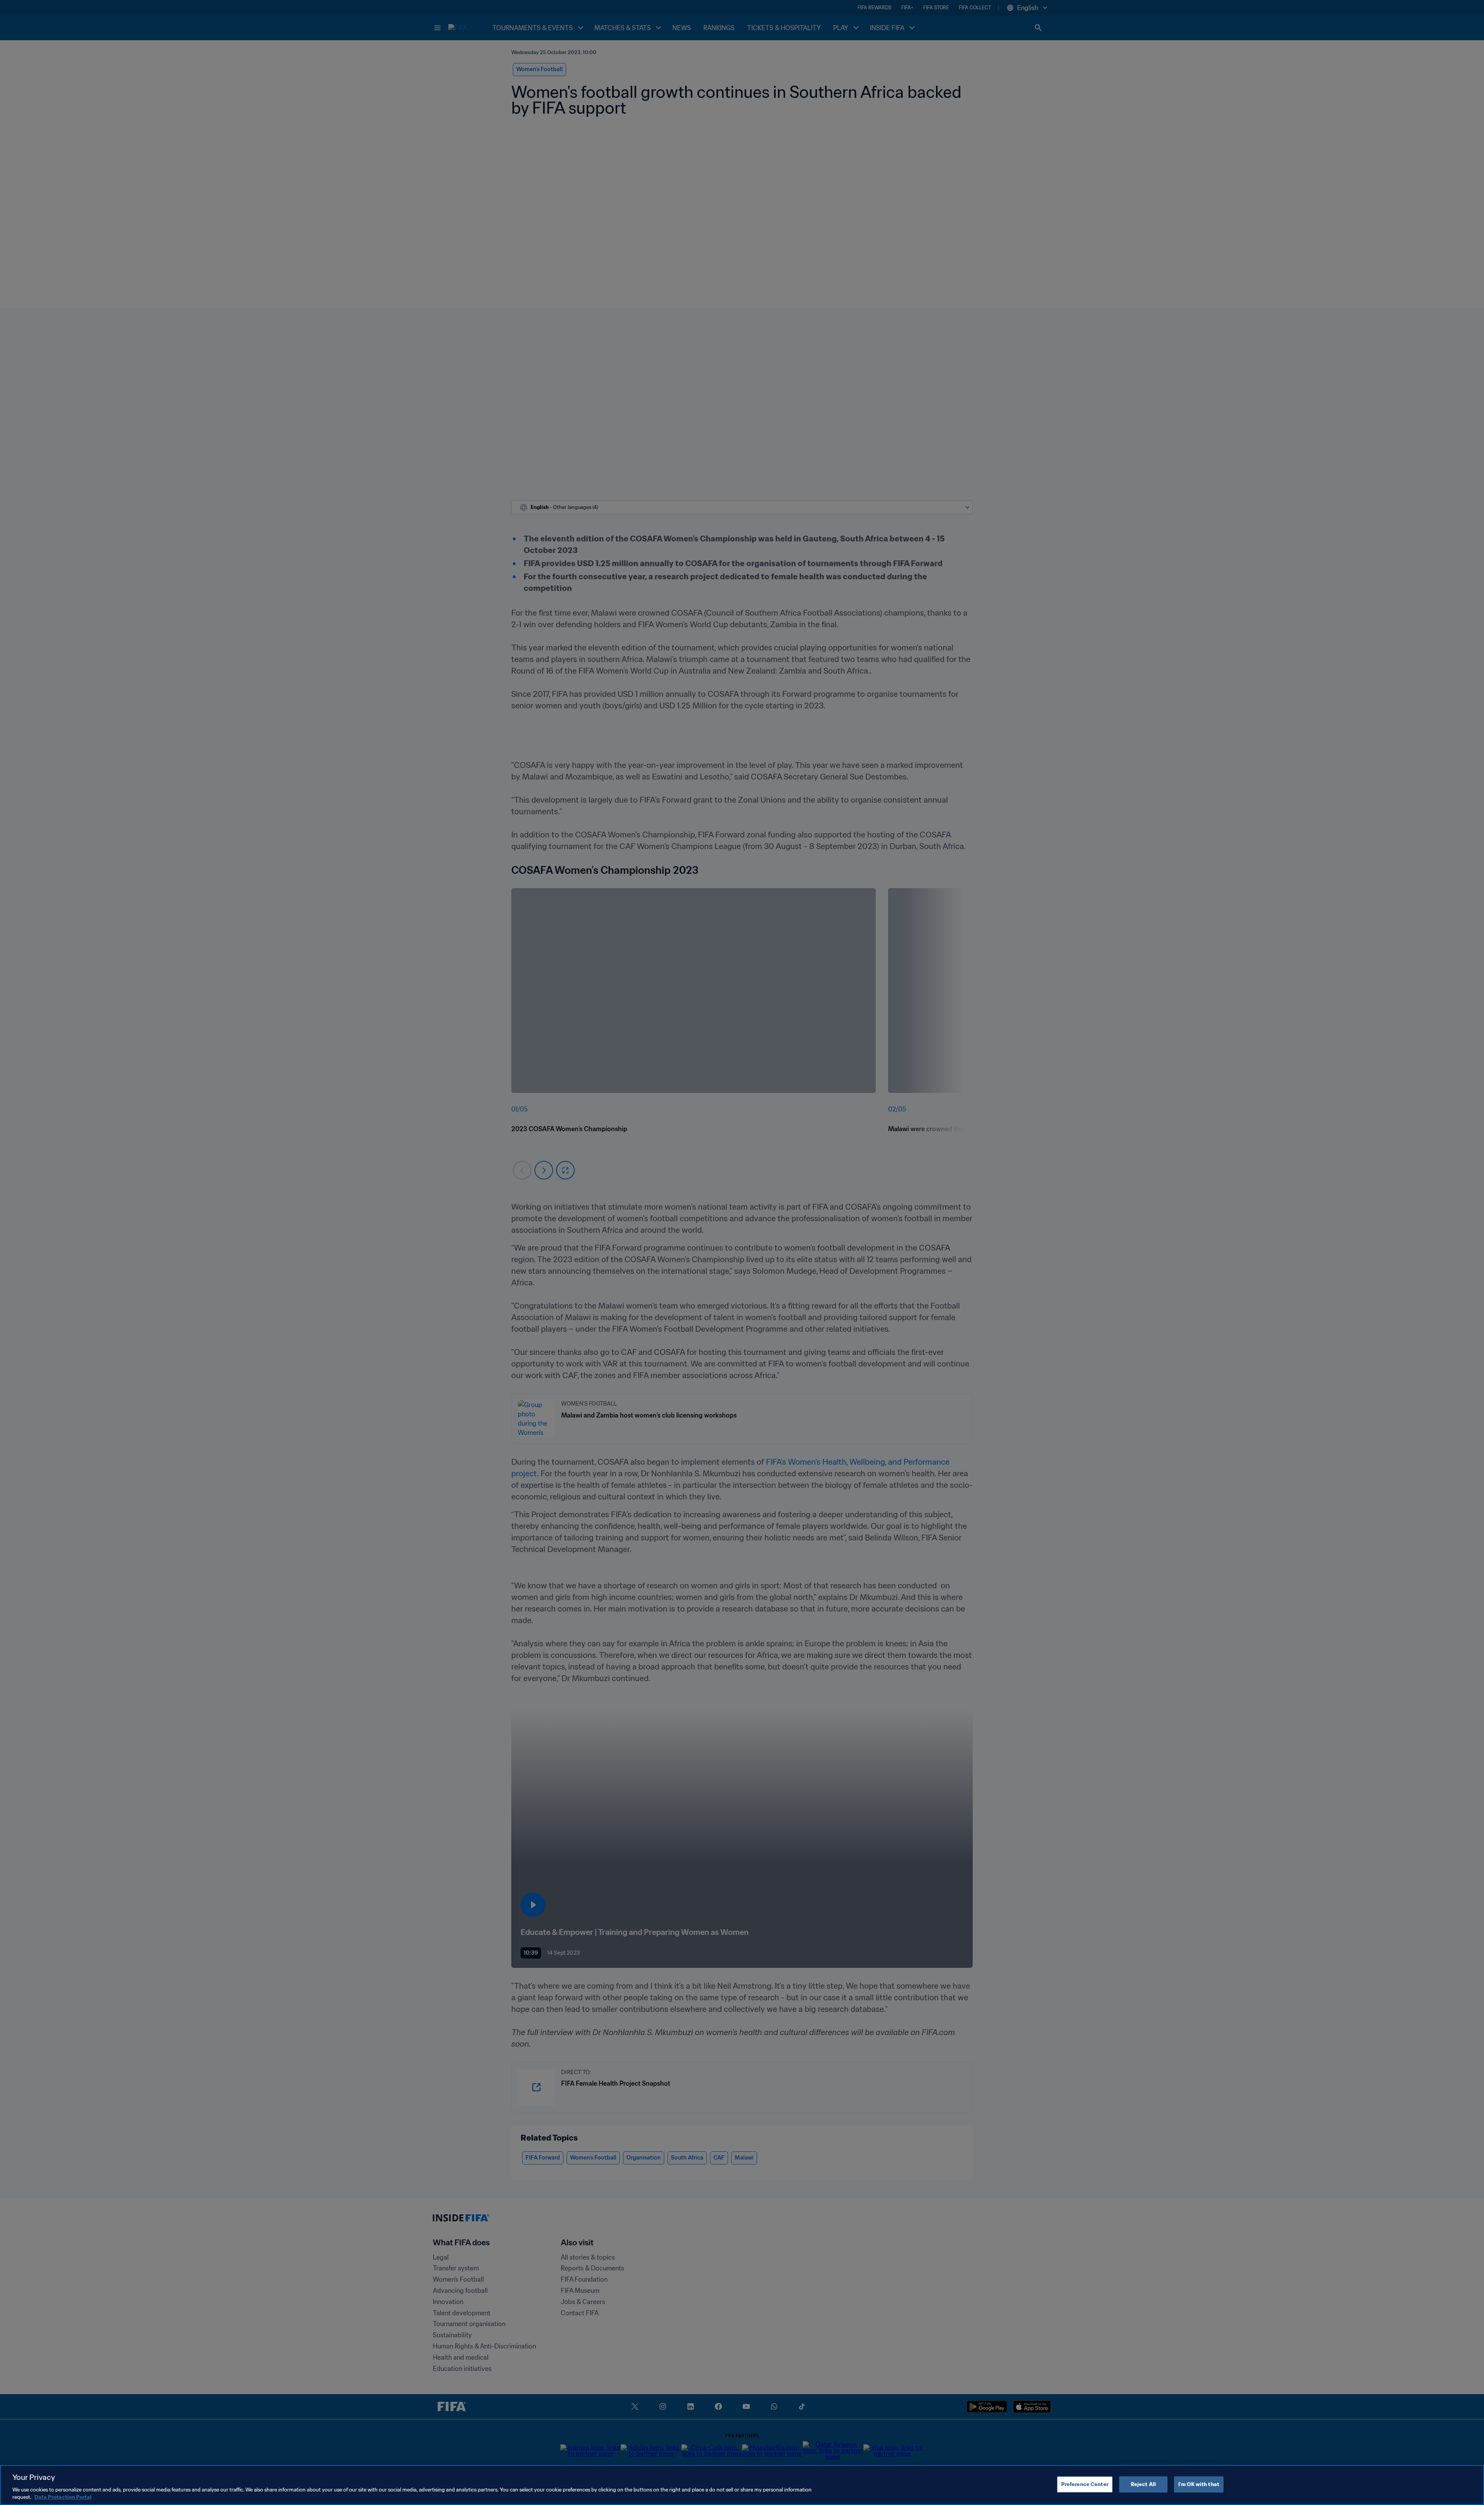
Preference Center (1085, 2484)
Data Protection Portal (63, 2497)
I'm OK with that (1199, 2484)
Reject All (1143, 2484)
